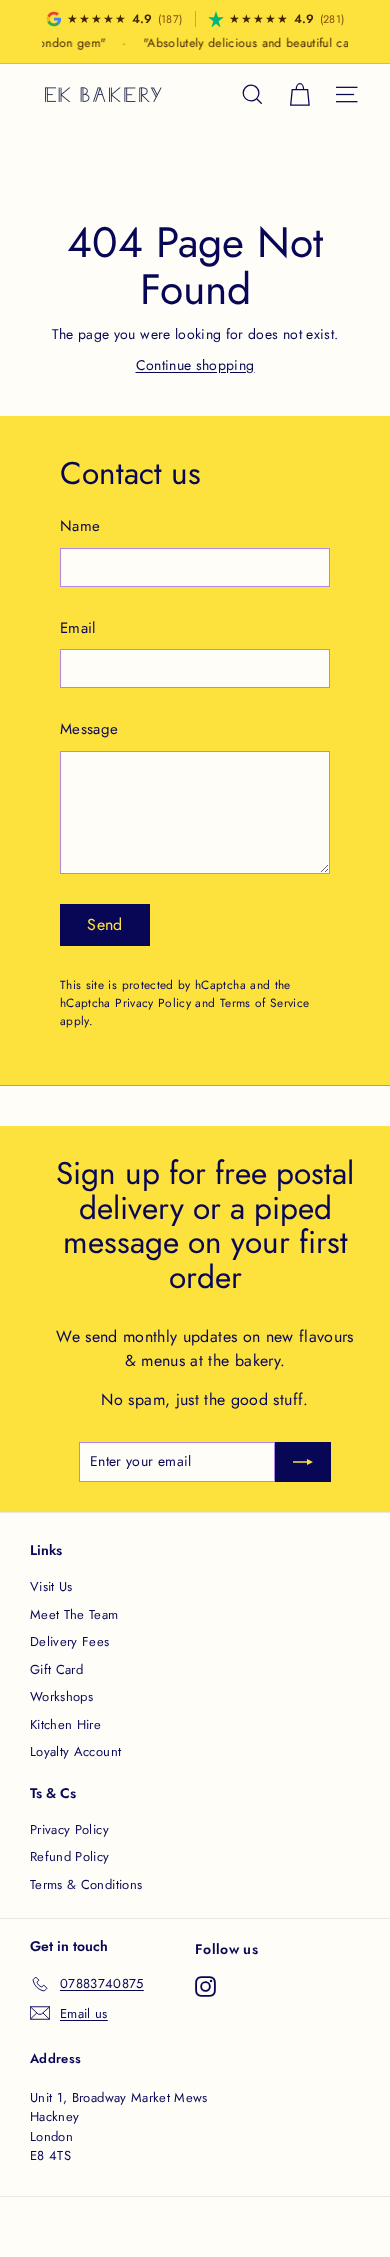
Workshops (61, 1696)
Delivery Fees (70, 1641)
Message (89, 729)
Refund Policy (70, 1856)
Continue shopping (195, 365)
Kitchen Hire (65, 1724)
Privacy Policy (153, 1002)
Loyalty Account (75, 1751)
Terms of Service (265, 1002)
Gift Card (56, 1669)
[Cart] (299, 94)
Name (80, 526)
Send (105, 924)
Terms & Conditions (86, 1884)
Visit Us (51, 1586)
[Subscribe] (303, 1462)
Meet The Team (74, 1614)
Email (78, 628)
